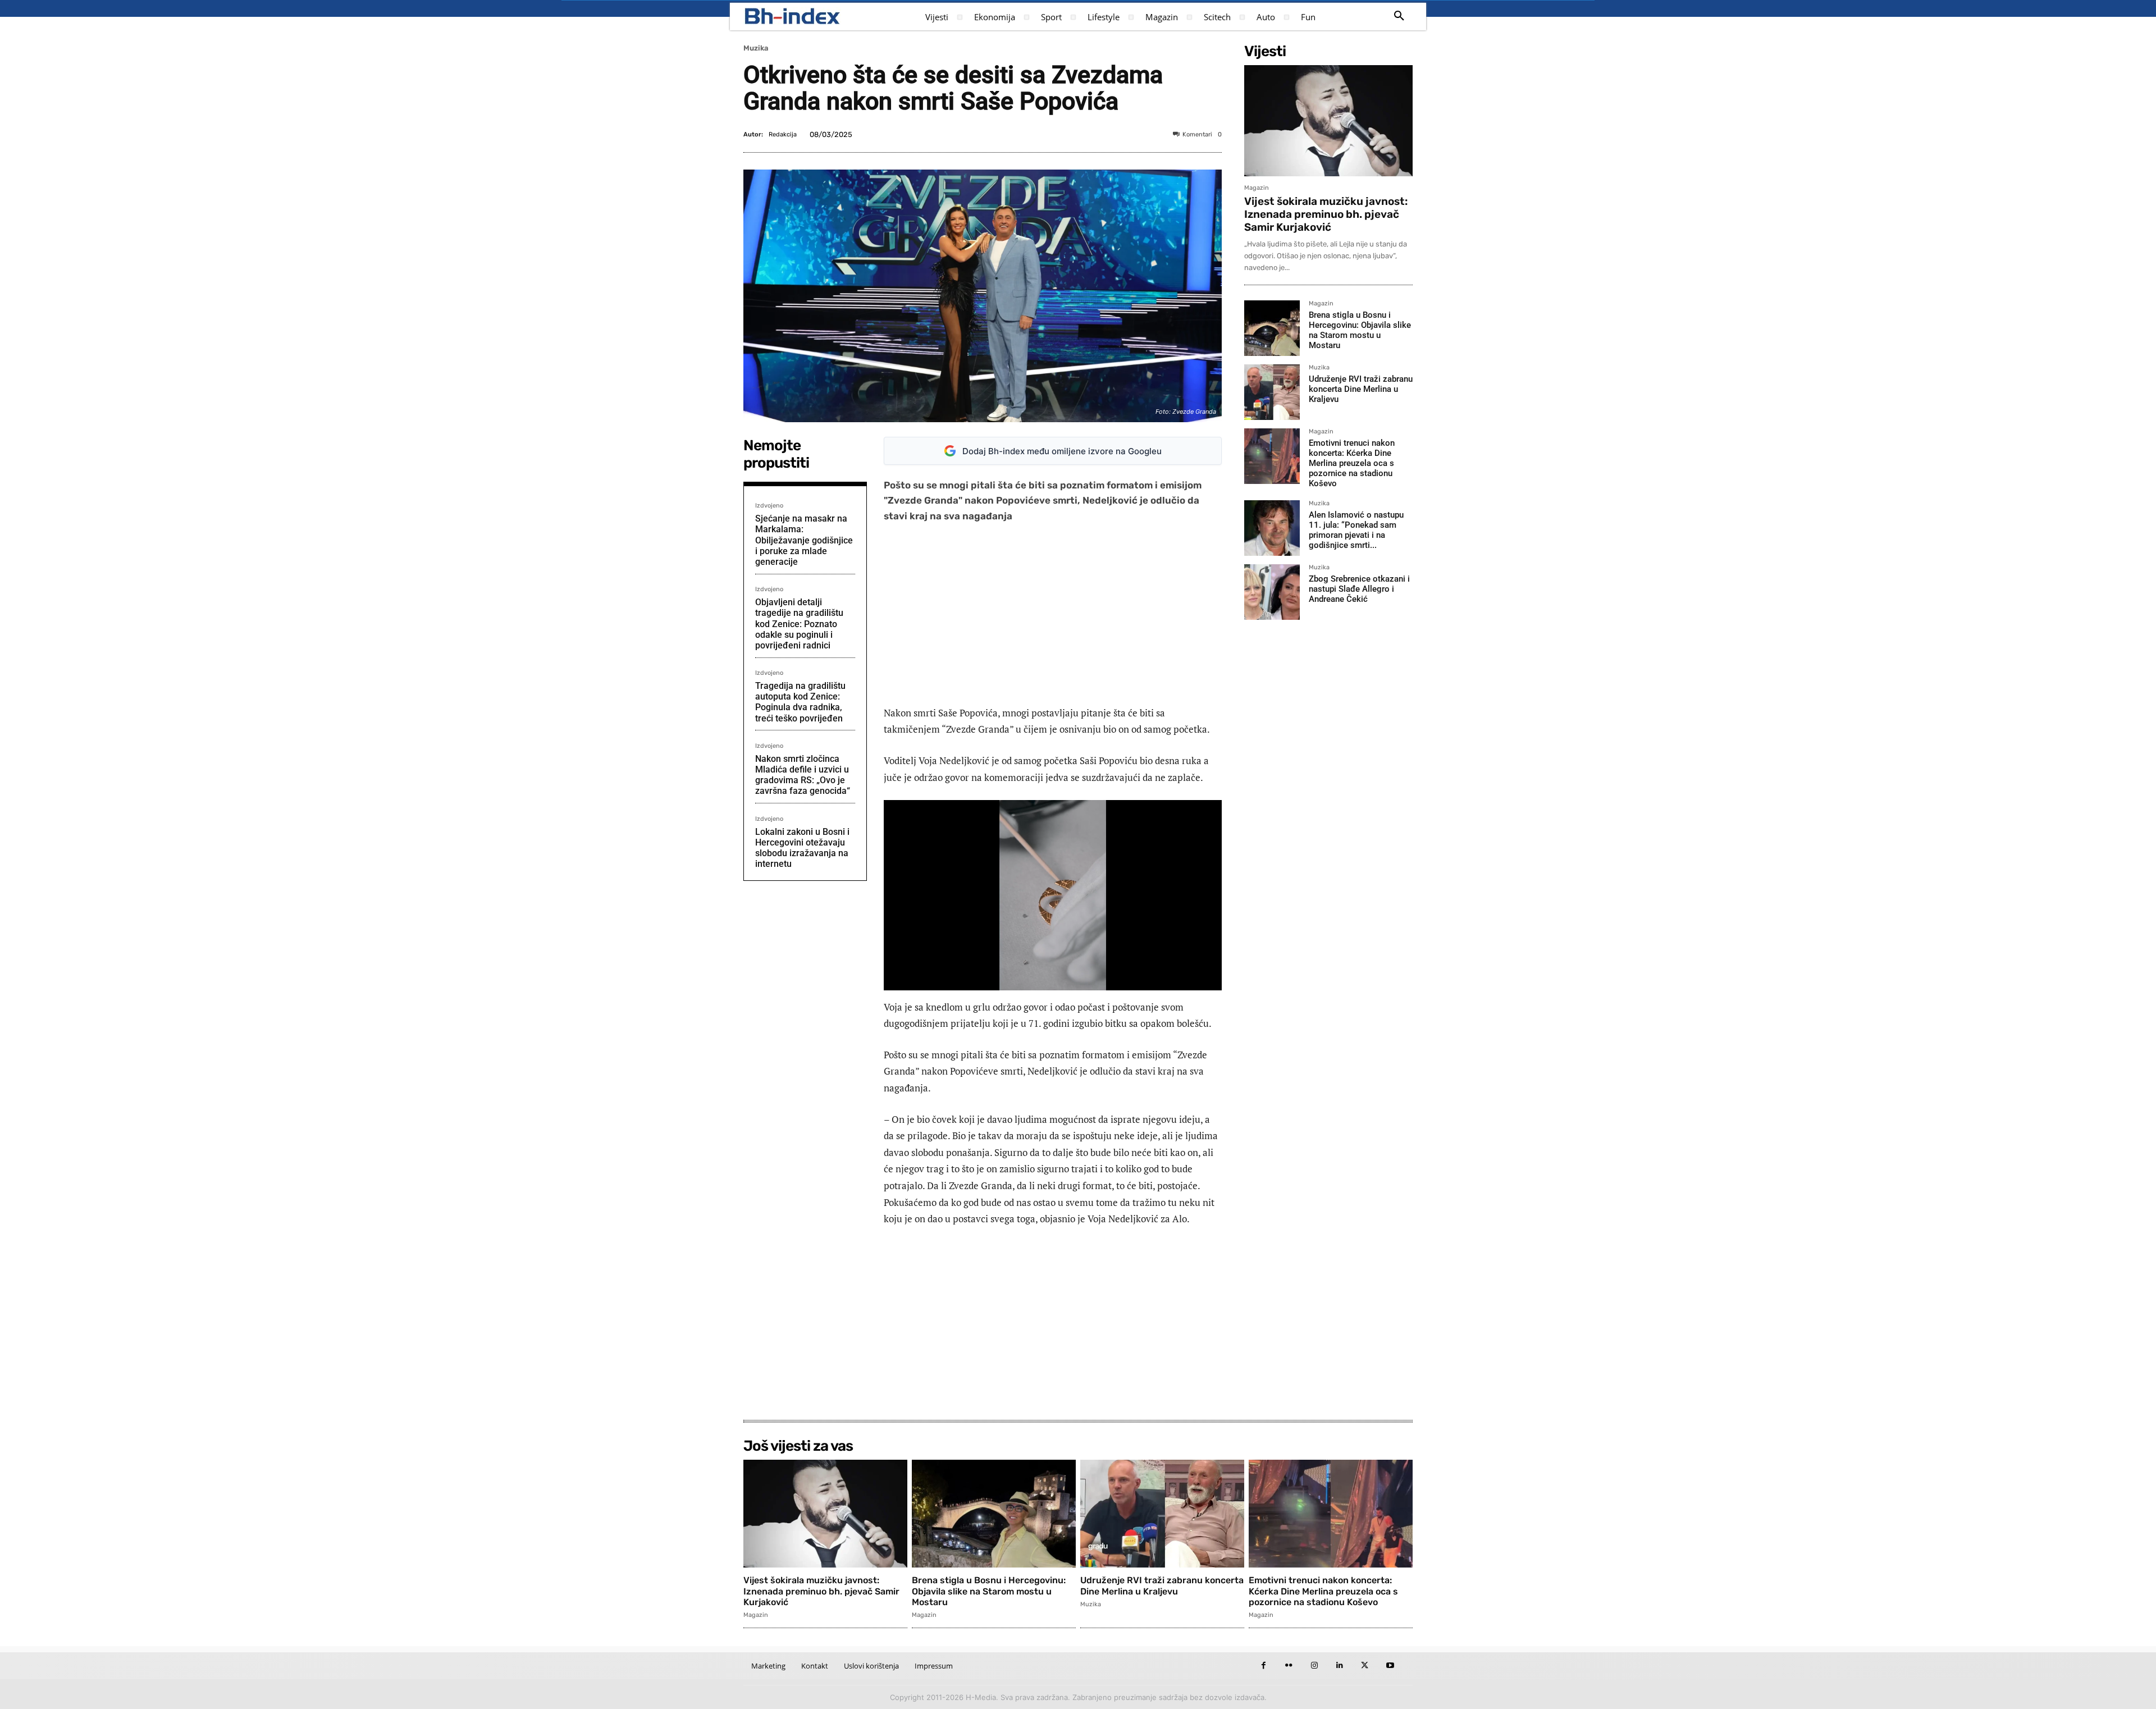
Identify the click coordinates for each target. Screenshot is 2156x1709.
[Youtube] (1390, 1665)
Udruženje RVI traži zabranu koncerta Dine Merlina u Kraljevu (1361, 389)
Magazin (1257, 188)
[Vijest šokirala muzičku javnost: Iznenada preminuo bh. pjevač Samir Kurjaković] (1328, 121)
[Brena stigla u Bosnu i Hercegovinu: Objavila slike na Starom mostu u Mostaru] (1272, 328)
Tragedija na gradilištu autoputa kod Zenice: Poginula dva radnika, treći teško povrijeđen (800, 702)
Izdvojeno (769, 506)
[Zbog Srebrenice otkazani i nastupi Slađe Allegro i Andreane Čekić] (1272, 592)
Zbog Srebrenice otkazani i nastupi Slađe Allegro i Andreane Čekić (1359, 589)
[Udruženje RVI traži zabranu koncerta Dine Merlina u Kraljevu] (1272, 392)
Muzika (756, 48)
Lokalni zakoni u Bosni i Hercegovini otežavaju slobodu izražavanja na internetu (802, 848)
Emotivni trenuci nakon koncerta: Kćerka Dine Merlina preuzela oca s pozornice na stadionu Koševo (1352, 463)
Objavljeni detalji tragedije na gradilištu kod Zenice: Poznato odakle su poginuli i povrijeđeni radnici (799, 624)
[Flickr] (1289, 1665)
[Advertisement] (1053, 614)
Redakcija (783, 134)
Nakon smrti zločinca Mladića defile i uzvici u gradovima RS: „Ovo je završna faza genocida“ (803, 775)
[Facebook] (1264, 1665)
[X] (1365, 1665)
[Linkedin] (1339, 1665)
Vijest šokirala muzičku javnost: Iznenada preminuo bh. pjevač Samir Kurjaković (1326, 214)
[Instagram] (1314, 1665)
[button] (1399, 16)
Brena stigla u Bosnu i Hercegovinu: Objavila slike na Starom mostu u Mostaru (1360, 330)
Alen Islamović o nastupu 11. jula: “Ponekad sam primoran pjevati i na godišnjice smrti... (1356, 530)
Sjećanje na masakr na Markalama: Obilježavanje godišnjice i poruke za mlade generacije (804, 540)
